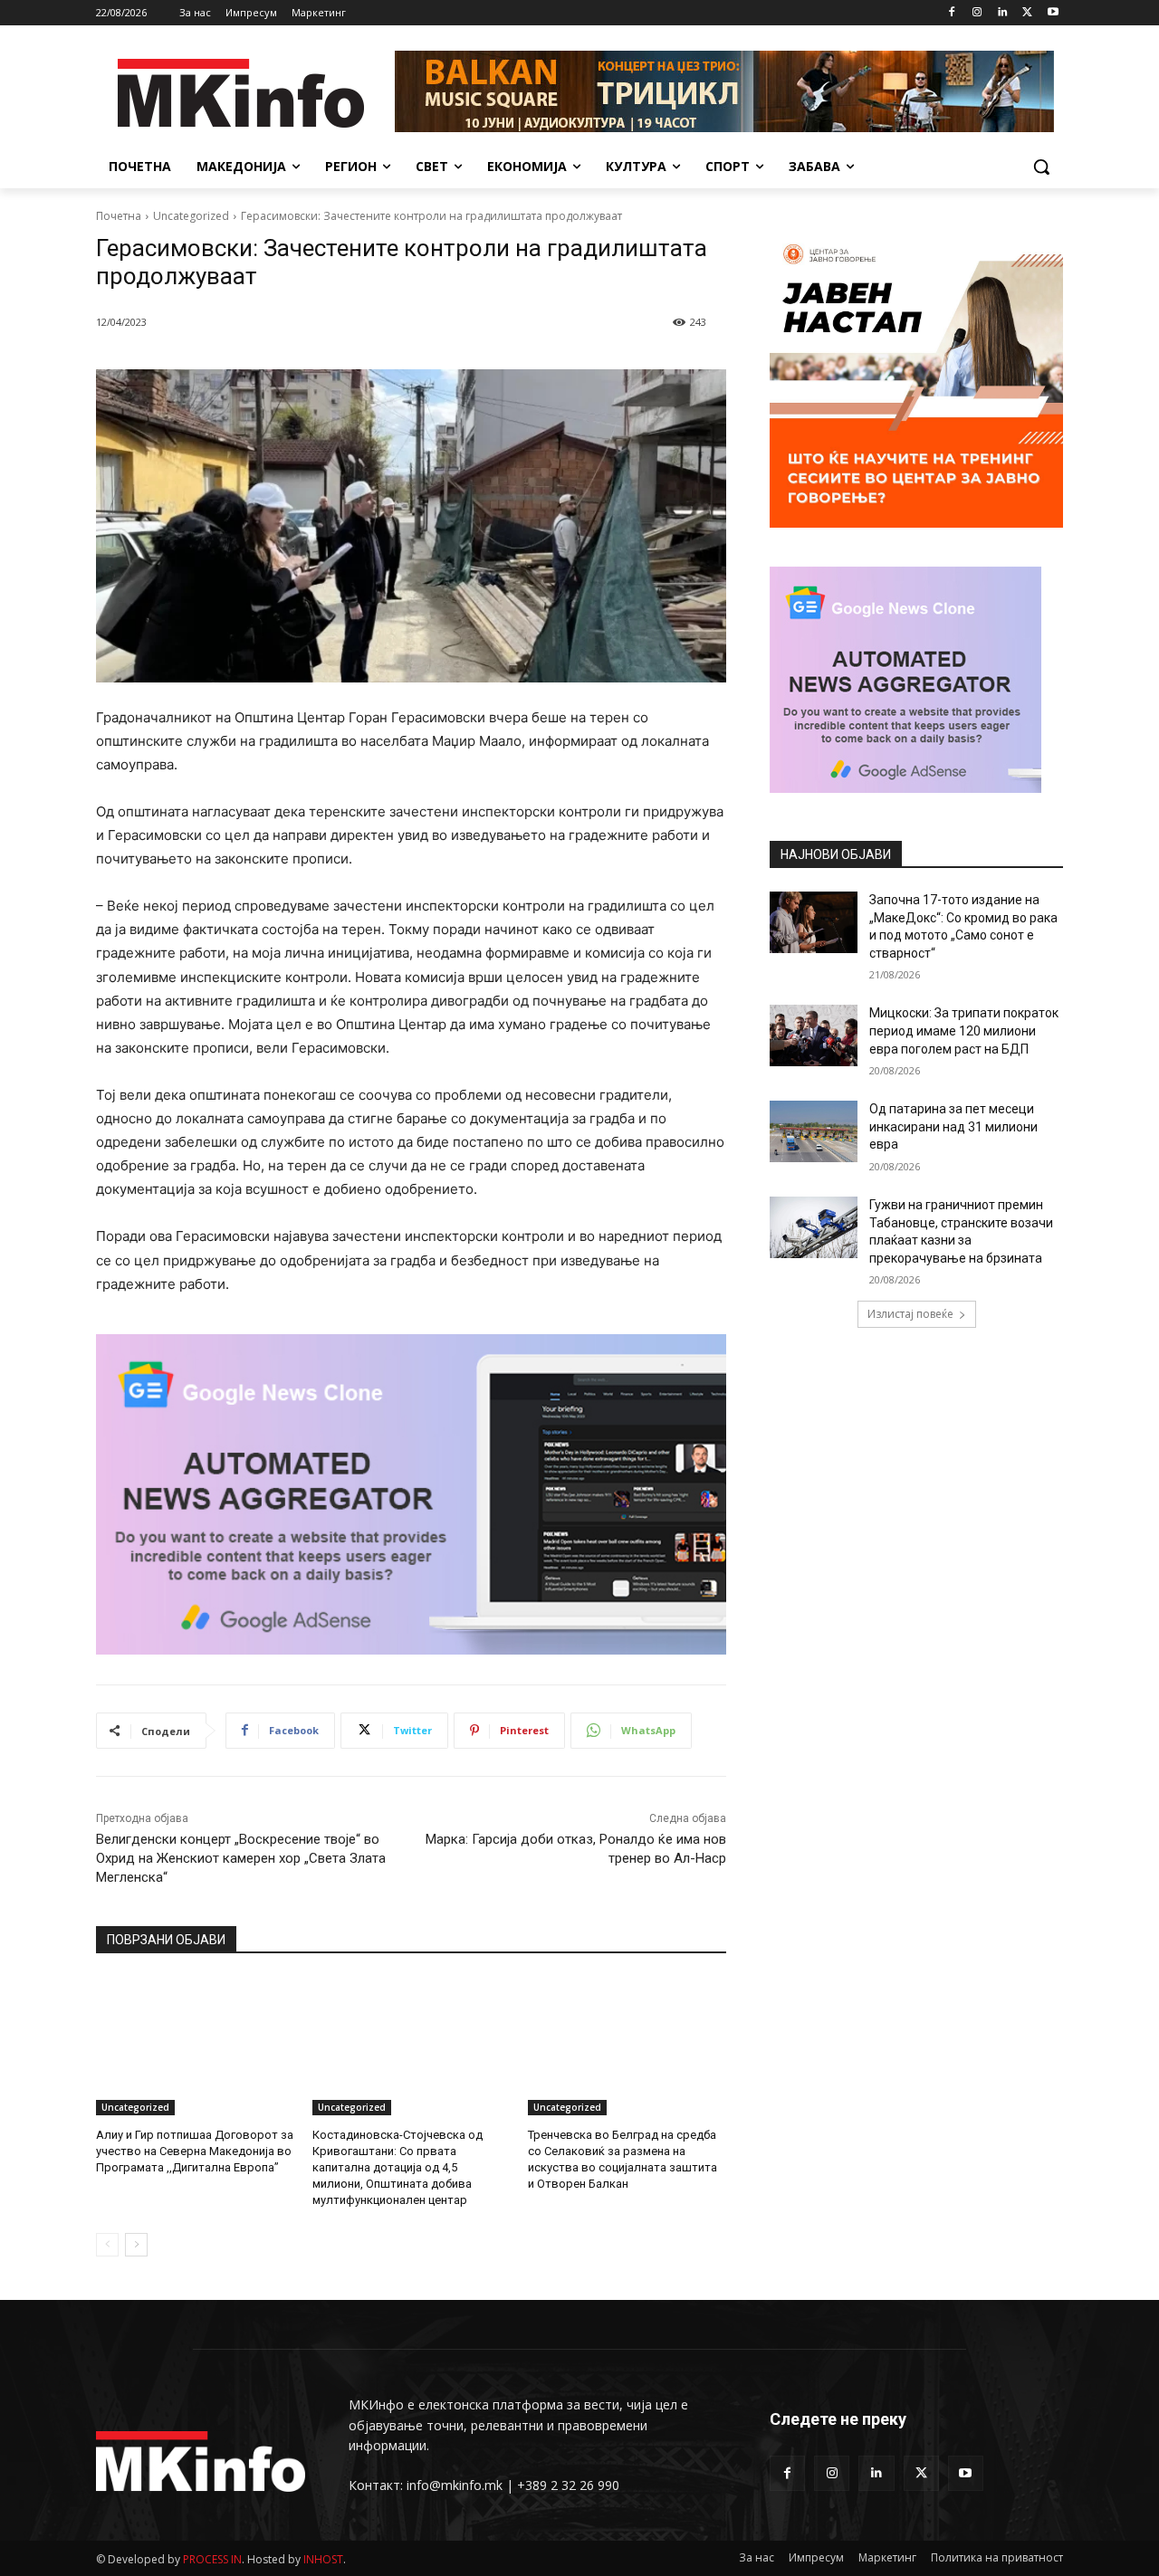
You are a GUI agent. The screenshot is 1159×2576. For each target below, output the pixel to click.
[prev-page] (107, 2245)
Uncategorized (191, 216)
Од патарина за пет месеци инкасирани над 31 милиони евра (953, 1126)
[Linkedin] (1003, 13)
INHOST (323, 2559)
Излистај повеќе (910, 1314)
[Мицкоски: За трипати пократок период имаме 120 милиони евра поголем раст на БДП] (814, 1035)
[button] (1041, 167)
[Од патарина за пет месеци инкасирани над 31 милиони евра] (814, 1131)
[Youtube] (1053, 13)
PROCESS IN (212, 2559)
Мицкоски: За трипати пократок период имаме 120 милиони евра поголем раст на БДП (964, 1030)
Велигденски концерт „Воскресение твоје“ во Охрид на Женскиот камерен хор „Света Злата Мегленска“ (241, 1858)
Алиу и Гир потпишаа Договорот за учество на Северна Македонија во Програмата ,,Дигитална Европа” (195, 2151)
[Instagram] (977, 13)
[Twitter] (1027, 13)
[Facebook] (952, 13)
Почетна (119, 216)
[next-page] (136, 2245)
